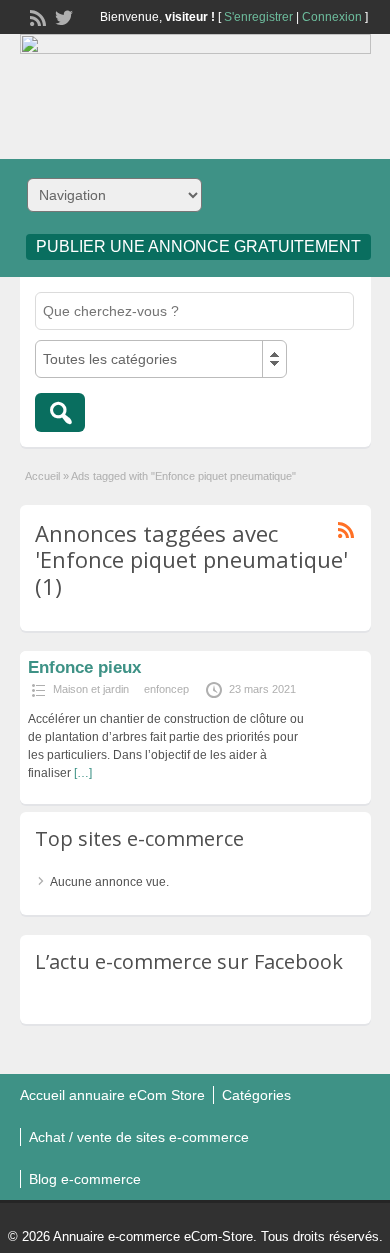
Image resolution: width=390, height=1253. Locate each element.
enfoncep (166, 689)
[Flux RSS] (36, 16)
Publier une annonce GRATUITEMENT (198, 246)
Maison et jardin (91, 689)
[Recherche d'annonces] (60, 412)
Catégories (256, 1095)
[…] (83, 773)
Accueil (42, 476)
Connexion (332, 17)
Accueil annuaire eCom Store (112, 1095)
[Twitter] (62, 16)
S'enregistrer (258, 17)
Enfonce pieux (84, 667)
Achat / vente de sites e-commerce (139, 1137)
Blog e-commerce (85, 1179)
